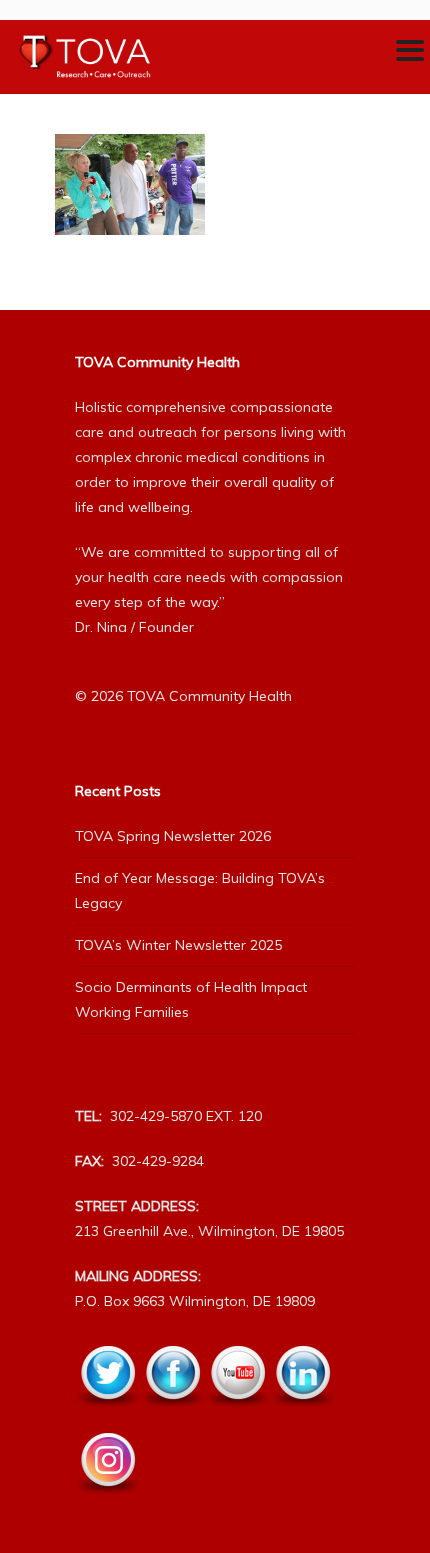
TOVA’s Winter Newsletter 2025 (178, 945)
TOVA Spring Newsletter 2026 (173, 836)
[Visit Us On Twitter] (107, 1418)
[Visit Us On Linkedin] (302, 1418)
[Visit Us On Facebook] (172, 1418)
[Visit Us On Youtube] (237, 1418)
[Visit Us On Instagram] (107, 1505)
